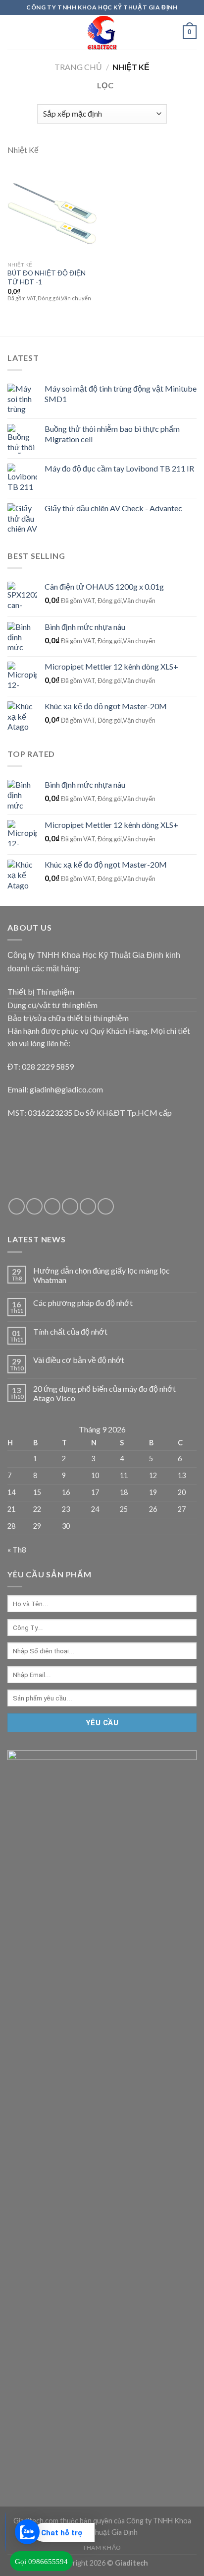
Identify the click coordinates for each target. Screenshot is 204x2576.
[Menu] (13, 32)
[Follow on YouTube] (106, 1206)
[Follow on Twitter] (34, 1206)
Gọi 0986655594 (41, 2562)
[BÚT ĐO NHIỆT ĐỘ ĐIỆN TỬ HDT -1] (52, 211)
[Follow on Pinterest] (88, 1206)
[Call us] (70, 1206)
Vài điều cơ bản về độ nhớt (79, 1360)
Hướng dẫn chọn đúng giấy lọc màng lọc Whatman (102, 1275)
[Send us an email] (52, 1206)
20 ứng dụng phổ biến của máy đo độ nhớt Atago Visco (104, 1393)
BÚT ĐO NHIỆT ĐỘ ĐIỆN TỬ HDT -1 (47, 277)
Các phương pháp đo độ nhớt (83, 1303)
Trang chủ (78, 67)
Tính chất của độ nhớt (70, 1331)
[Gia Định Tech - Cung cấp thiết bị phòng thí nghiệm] (102, 32)
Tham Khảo (102, 2547)
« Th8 (17, 1549)
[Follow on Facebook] (17, 1206)
